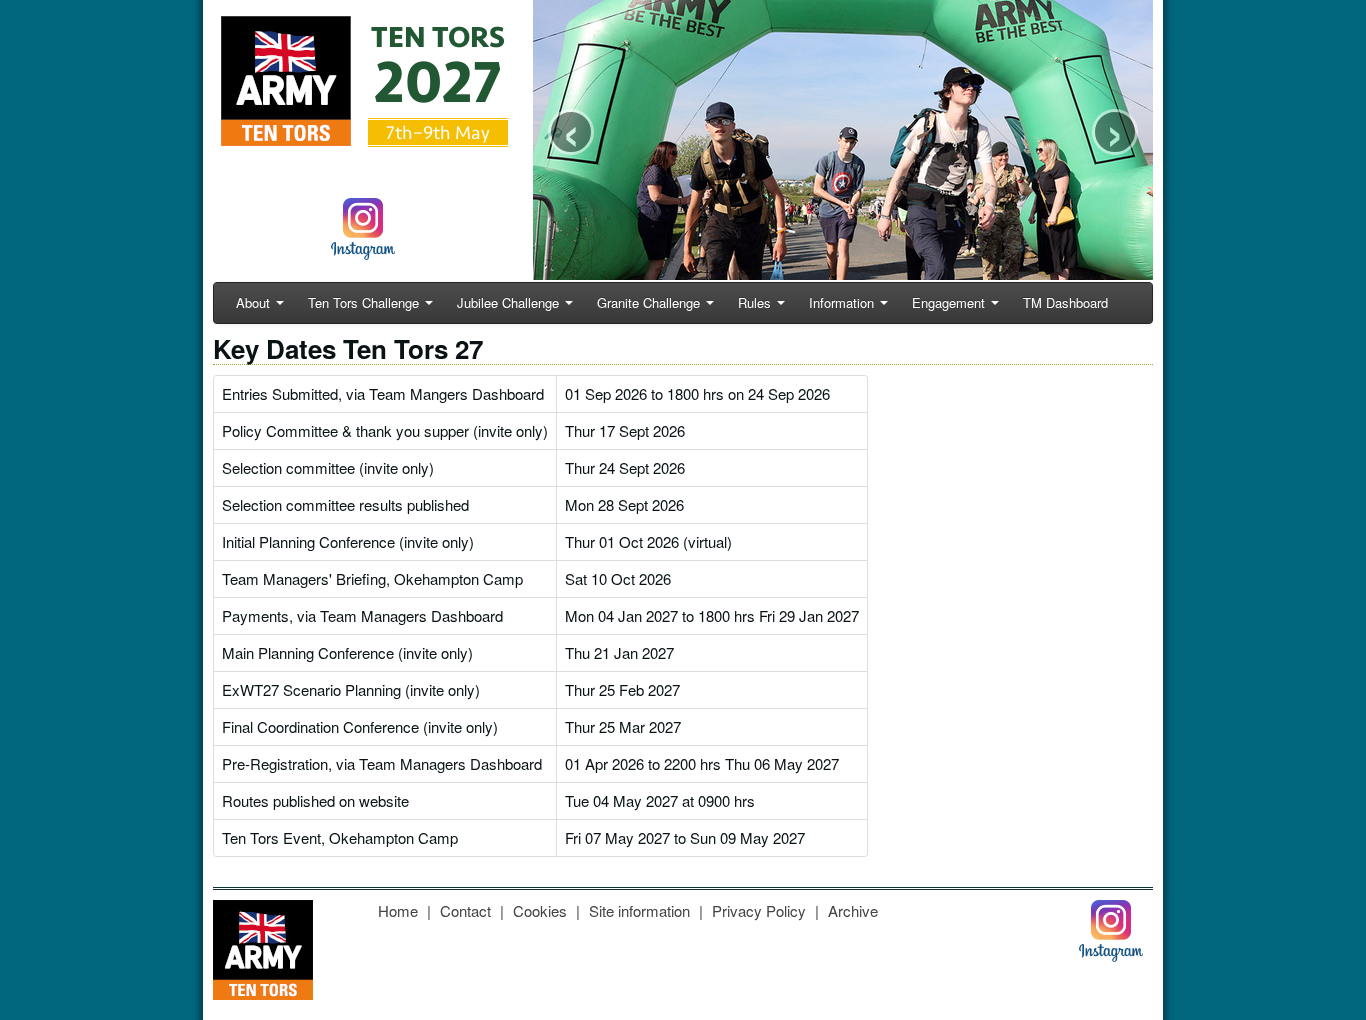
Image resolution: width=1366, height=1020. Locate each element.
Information (841, 302)
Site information (639, 910)
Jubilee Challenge (508, 302)
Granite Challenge (648, 302)
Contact (465, 910)
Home (398, 910)
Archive (853, 910)
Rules (754, 302)
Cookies (540, 910)
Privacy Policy (759, 910)
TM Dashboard (1065, 302)
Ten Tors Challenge (363, 302)
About (253, 302)
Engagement (948, 302)
